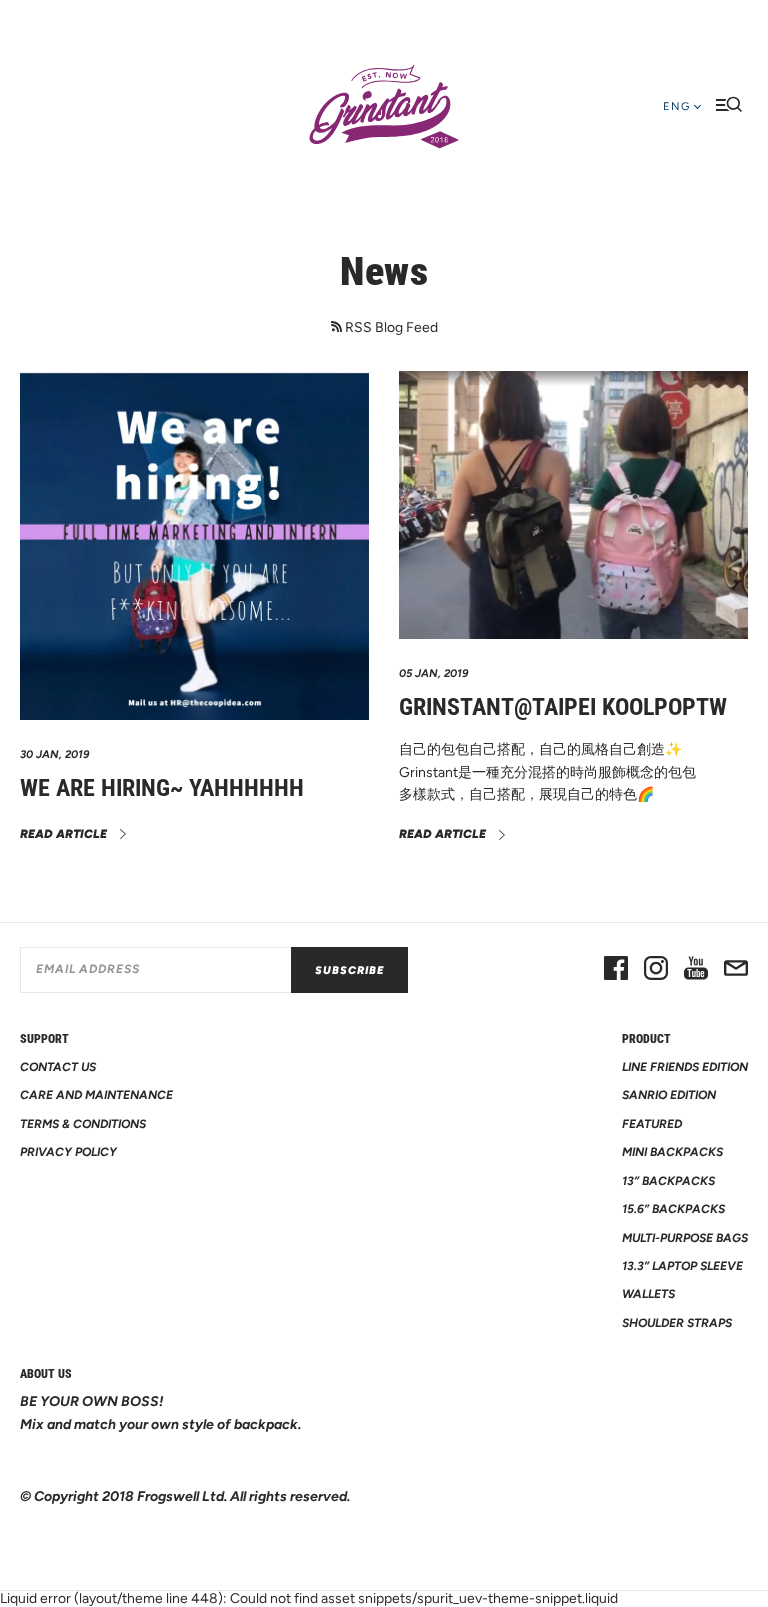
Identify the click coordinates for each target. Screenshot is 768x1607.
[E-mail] (736, 970)
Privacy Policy (68, 1152)
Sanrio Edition (669, 1095)
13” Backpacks (668, 1181)
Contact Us (58, 1067)
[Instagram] (656, 970)
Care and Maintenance (96, 1095)
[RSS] (336, 326)
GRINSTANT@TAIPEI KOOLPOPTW (563, 707)
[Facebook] (616, 970)
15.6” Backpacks (673, 1209)
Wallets (648, 1294)
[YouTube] (696, 970)
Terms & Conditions (83, 1124)
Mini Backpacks (672, 1152)
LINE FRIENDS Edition (685, 1067)
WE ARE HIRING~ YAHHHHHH (162, 788)
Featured (652, 1124)
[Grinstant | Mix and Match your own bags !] (384, 107)
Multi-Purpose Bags (685, 1238)
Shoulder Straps (677, 1323)
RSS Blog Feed (391, 328)
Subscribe (349, 970)
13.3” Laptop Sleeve (682, 1266)
